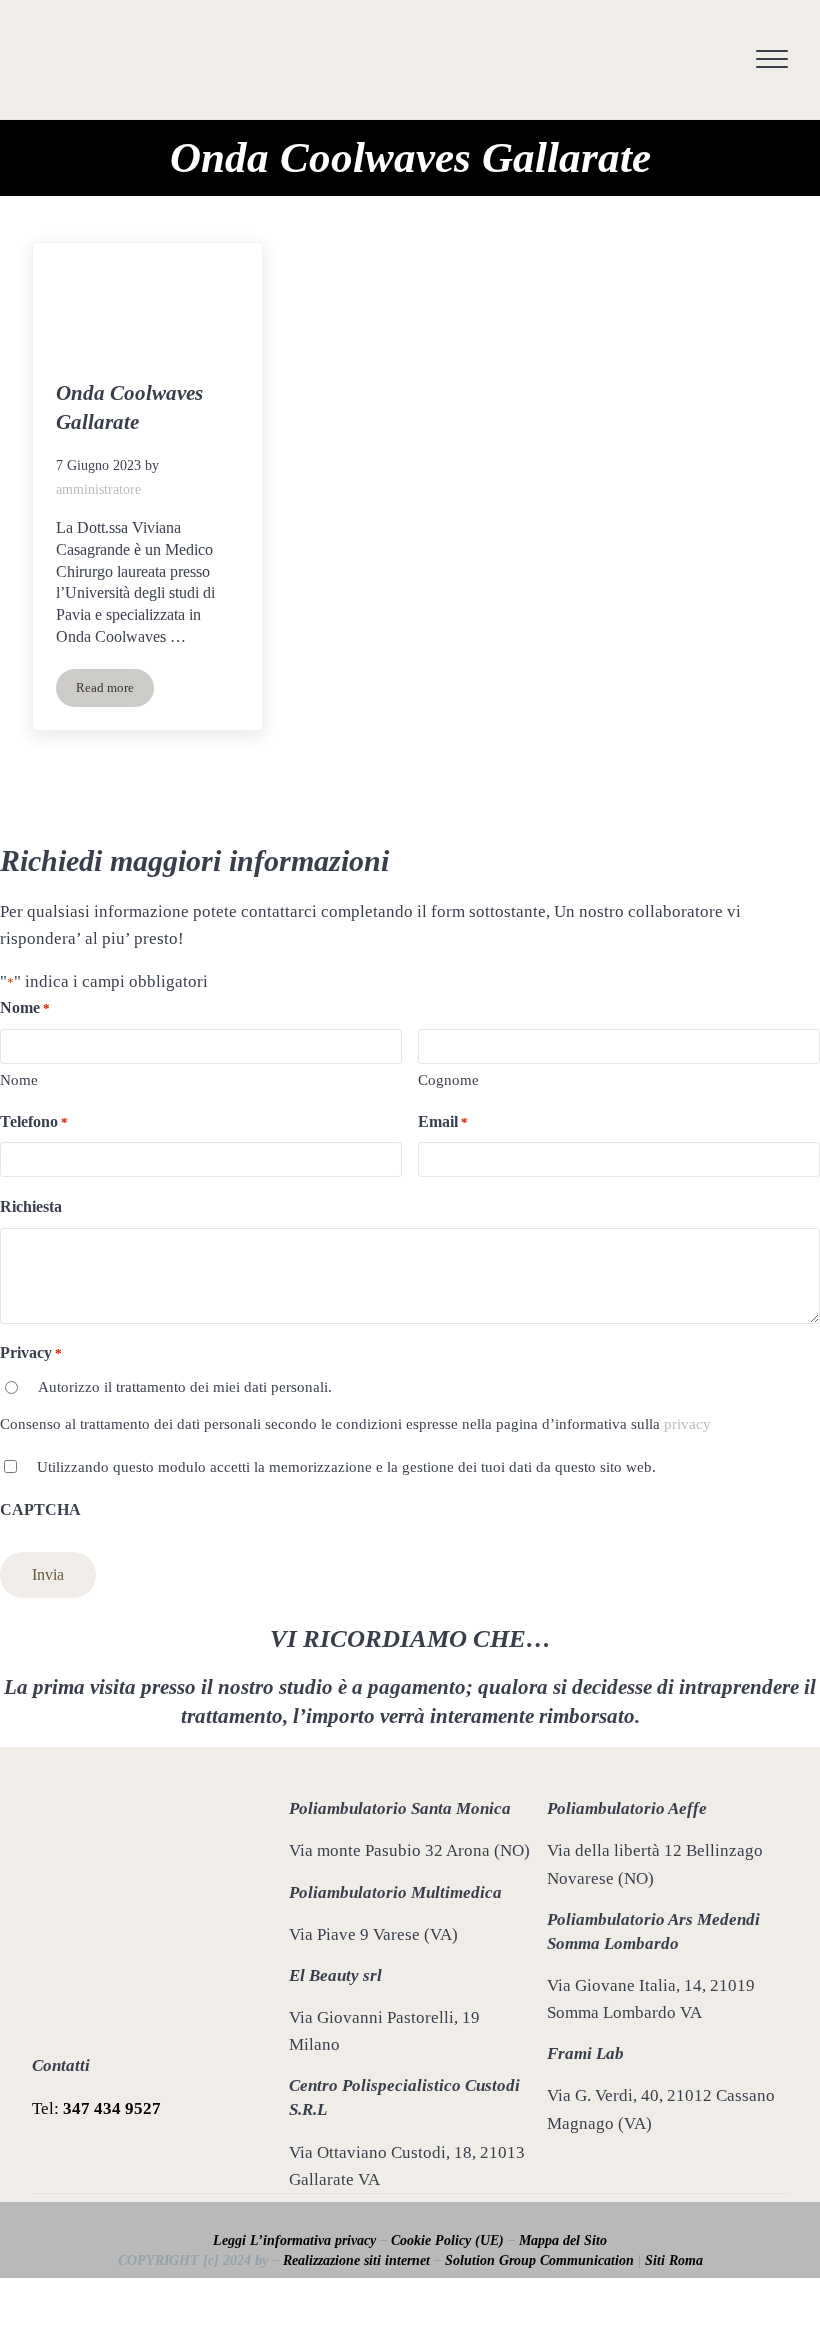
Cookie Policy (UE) (447, 2240)
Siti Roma (674, 2260)
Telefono (34, 1121)
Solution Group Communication (539, 2260)
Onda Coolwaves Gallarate (129, 407)
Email (443, 1121)
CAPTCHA (40, 1509)
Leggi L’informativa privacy (294, 2240)
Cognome (448, 1080)
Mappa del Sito (563, 2240)
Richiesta (31, 1206)
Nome (19, 1080)
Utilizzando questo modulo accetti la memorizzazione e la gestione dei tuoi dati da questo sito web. (346, 1467)
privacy (687, 1424)
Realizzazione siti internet (356, 2260)
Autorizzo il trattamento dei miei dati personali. (185, 1387)
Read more (115, 691)
